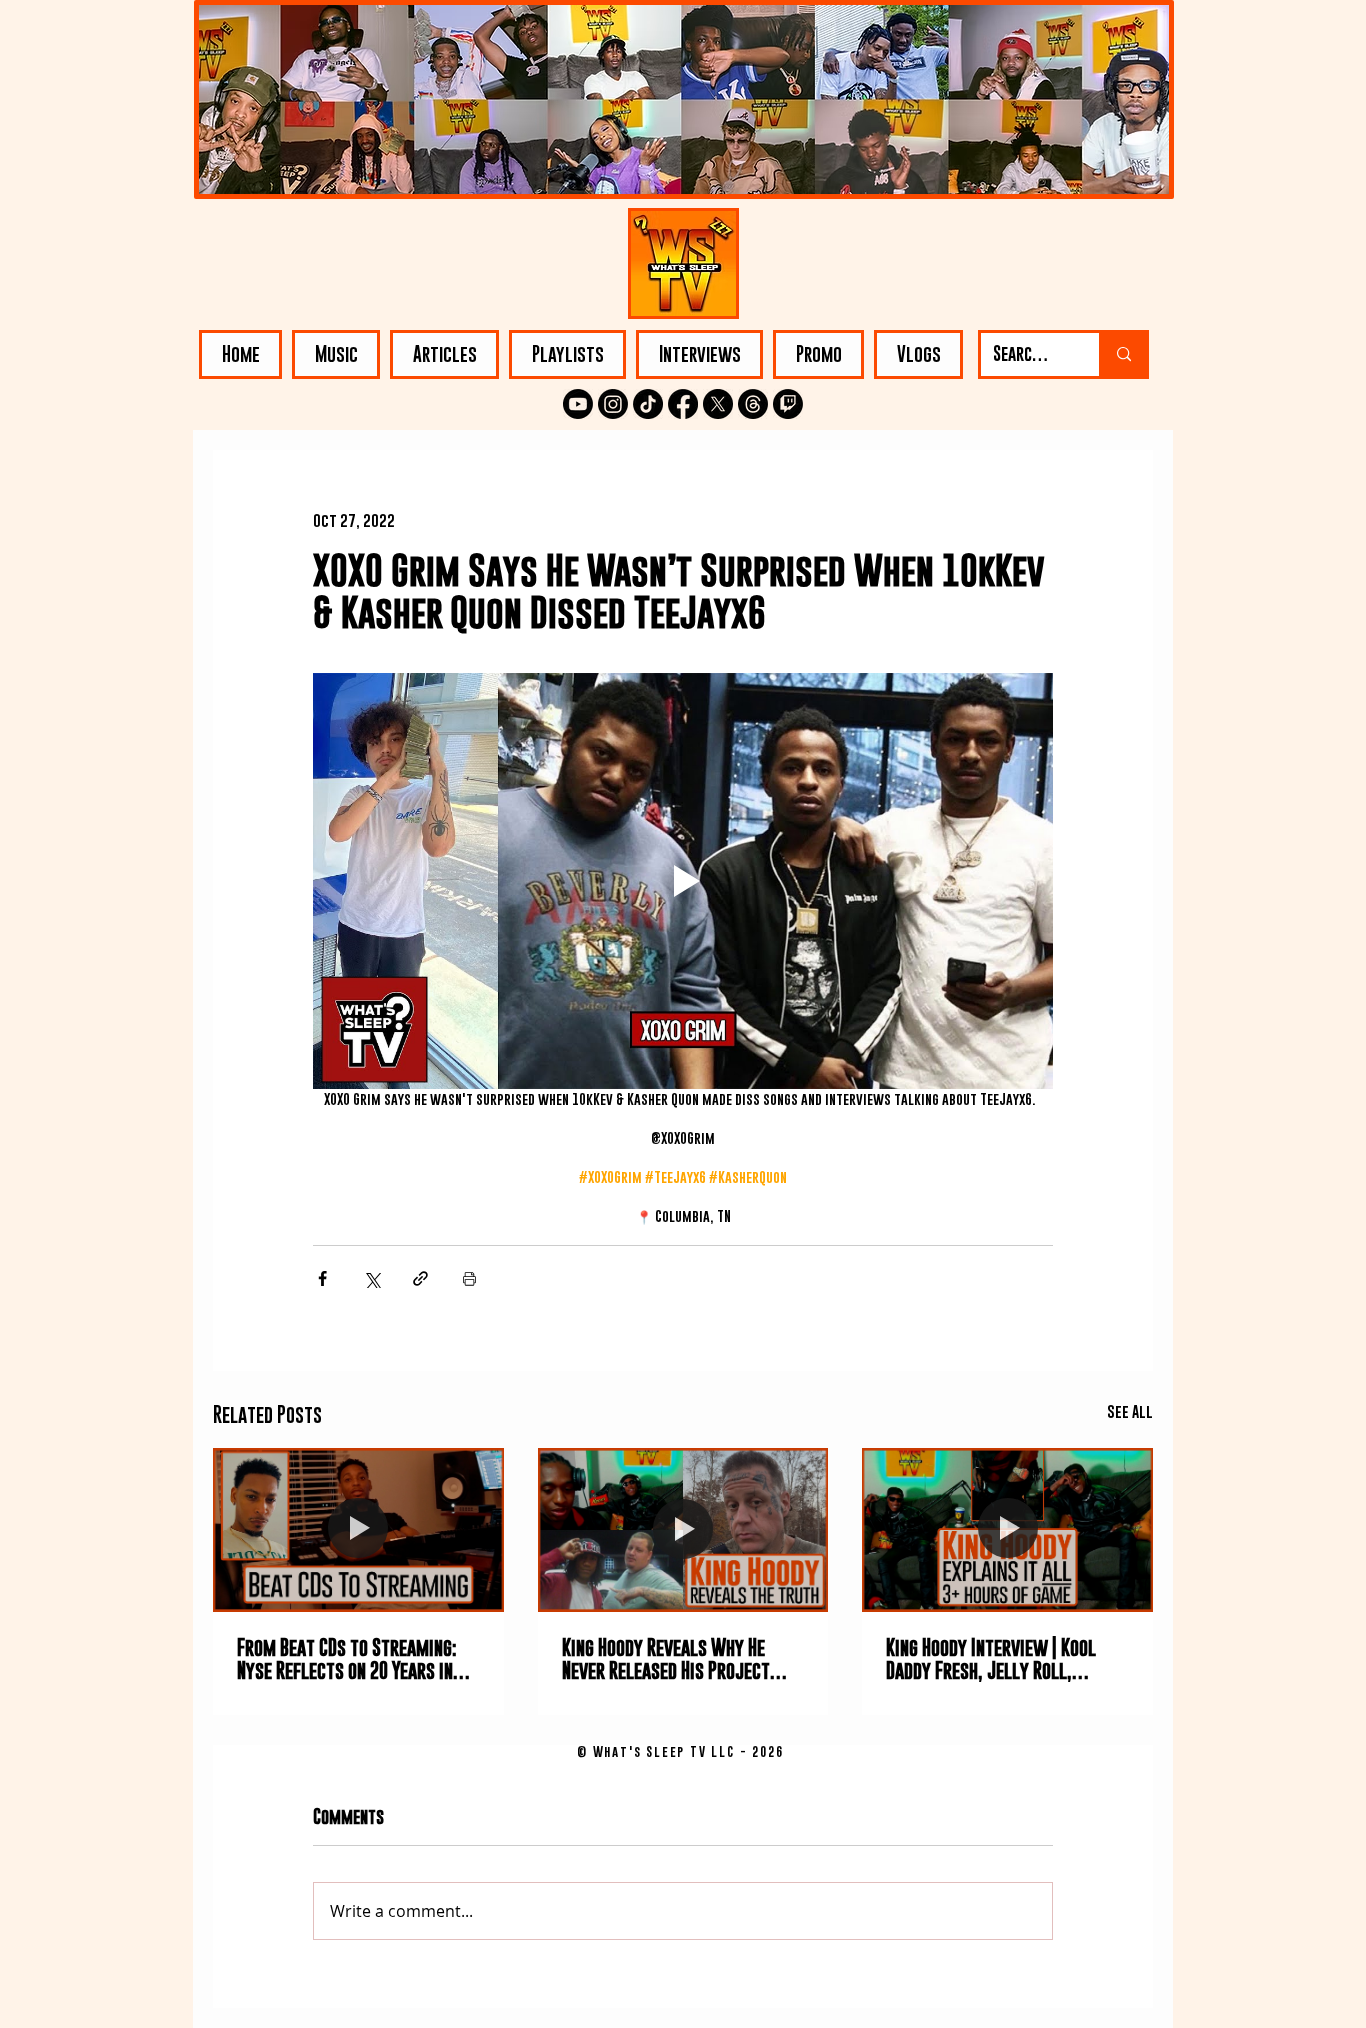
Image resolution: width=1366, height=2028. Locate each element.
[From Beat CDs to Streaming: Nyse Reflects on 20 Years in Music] (358, 1529)
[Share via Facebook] (322, 1278)
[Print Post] (469, 1278)
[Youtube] (578, 404)
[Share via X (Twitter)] (371, 1278)
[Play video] (683, 881)
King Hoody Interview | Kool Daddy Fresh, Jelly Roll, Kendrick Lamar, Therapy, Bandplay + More (991, 1659)
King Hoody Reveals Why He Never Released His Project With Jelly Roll (666, 1659)
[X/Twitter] (718, 404)
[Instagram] (613, 404)
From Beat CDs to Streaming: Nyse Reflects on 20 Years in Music (347, 1659)
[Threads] (753, 404)
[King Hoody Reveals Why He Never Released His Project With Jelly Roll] (683, 1530)
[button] (336, 354)
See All (1130, 1411)
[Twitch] (788, 404)
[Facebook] (683, 404)
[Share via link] (420, 1278)
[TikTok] (648, 404)
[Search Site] (1122, 354)
